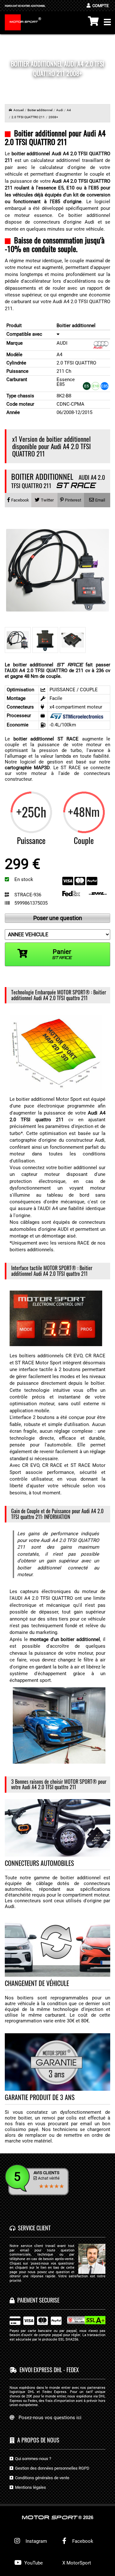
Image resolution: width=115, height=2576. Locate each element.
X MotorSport (77, 2563)
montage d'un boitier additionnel (65, 1639)
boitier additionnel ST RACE (46, 739)
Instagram (35, 2541)
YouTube (33, 2563)
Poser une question (58, 918)
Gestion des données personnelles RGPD (51, 2468)
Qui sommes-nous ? (32, 2459)
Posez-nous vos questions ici (50, 2418)
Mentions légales (30, 2487)
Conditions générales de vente (41, 2478)
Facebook (82, 2541)
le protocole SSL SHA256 (58, 2339)
